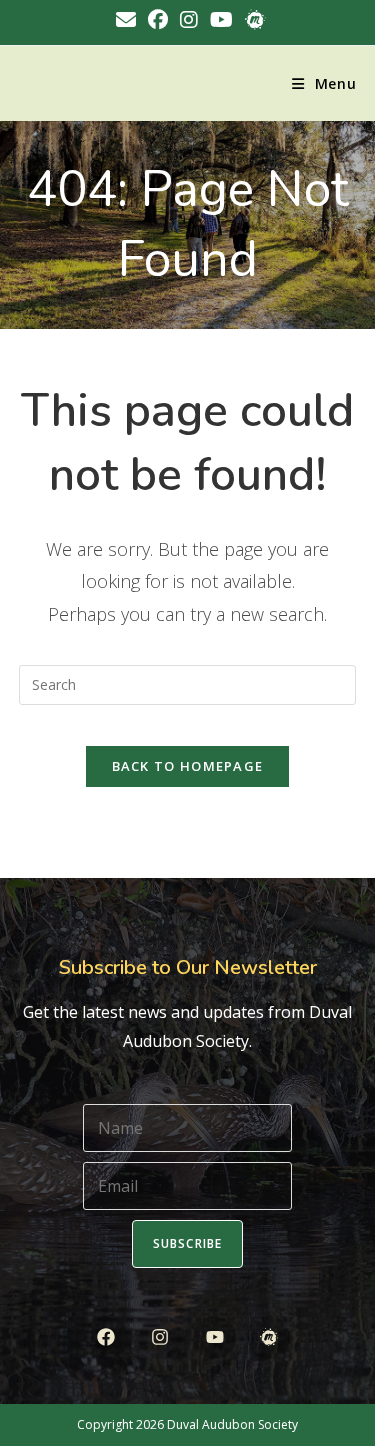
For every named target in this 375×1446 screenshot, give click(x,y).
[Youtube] (214, 1337)
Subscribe (188, 1243)
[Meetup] (268, 1337)
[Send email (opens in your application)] (126, 20)
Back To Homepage (188, 766)
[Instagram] (160, 1337)
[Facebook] (106, 1337)
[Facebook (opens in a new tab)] (158, 20)
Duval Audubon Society (232, 1424)
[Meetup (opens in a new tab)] (252, 20)
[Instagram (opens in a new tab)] (189, 20)
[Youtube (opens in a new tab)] (221, 20)
